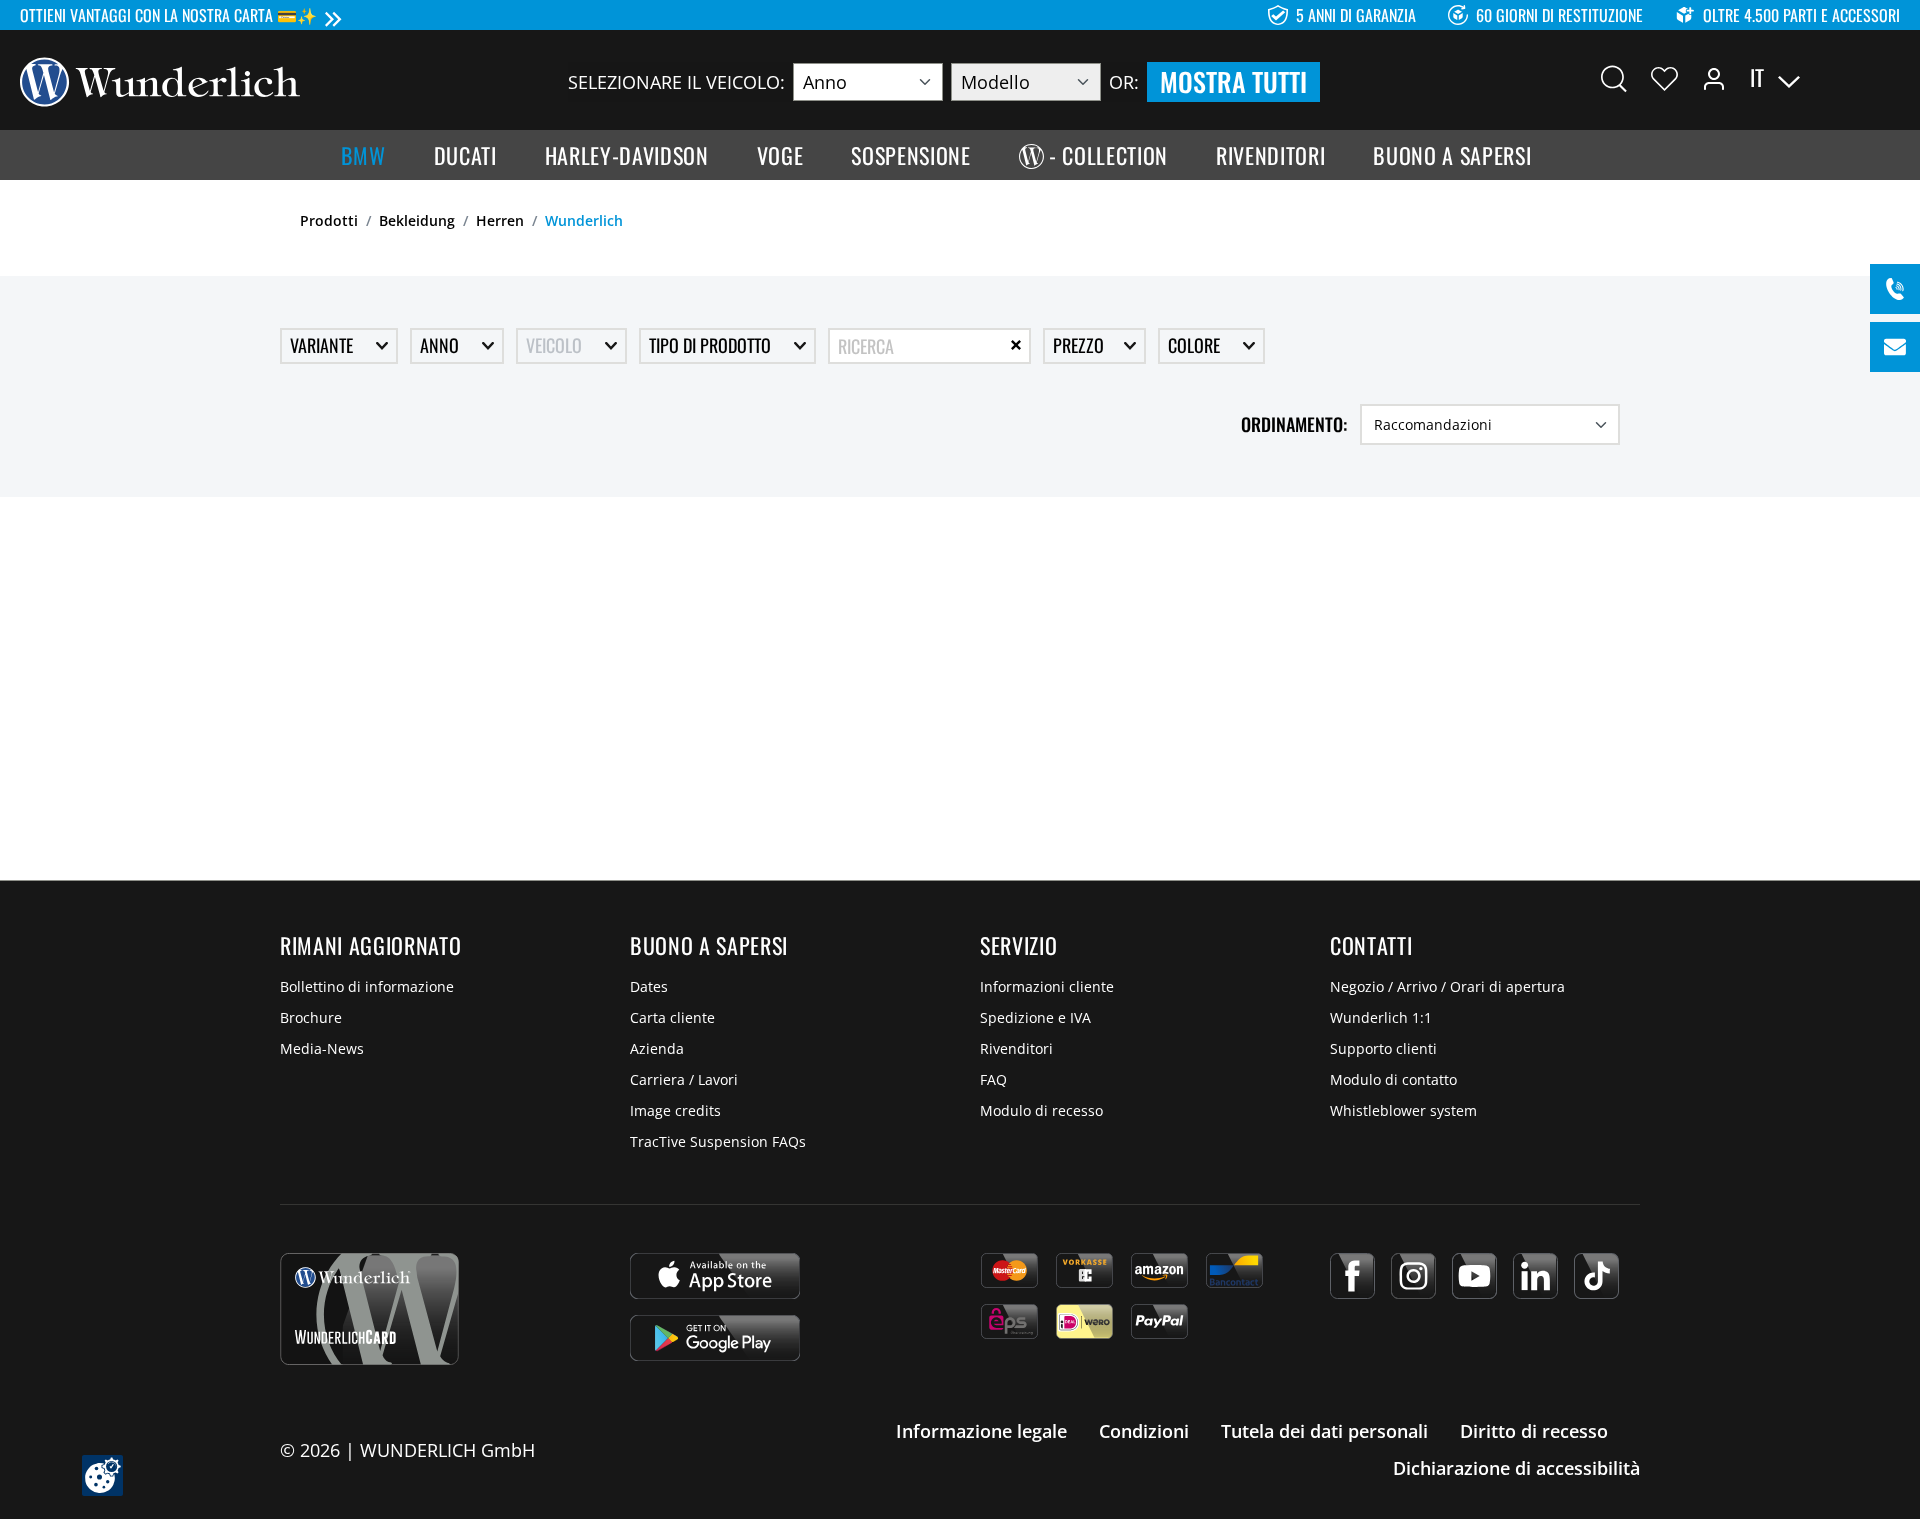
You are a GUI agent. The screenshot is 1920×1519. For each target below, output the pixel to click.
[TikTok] (1596, 1276)
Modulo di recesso (1041, 1110)
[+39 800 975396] (1895, 289)
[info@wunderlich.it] (1895, 347)
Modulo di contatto (1393, 1079)
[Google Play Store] (715, 1338)
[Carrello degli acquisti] (1888, 78)
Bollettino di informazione (367, 986)
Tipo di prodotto (712, 345)
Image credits (675, 1110)
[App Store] (715, 1276)
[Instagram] (1413, 1276)
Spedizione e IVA (1035, 1017)
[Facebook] (1352, 1276)
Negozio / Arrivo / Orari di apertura (1447, 986)
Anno (441, 345)
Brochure (311, 1017)
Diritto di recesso (1534, 1431)
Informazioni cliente (1047, 986)
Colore (1196, 345)
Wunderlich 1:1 (1381, 1017)
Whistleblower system (1403, 1110)
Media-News (322, 1048)
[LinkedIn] (1535, 1276)
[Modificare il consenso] (102, 1475)
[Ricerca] (1614, 78)
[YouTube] (1474, 1276)
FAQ (993, 1079)
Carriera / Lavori (684, 1079)
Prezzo (1080, 345)
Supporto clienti (1383, 1048)
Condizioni (1144, 1431)
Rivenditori (1016, 1048)
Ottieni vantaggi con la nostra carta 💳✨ (168, 15)
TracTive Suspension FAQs (718, 1141)
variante (323, 345)
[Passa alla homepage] (160, 80)
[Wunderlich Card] (369, 1309)
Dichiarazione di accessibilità (1516, 1468)
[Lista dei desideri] (1664, 78)
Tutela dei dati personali (1324, 1431)
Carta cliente (672, 1017)
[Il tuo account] (1714, 78)
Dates (649, 986)
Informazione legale (981, 1431)
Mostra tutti (1233, 81)
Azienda (657, 1048)
